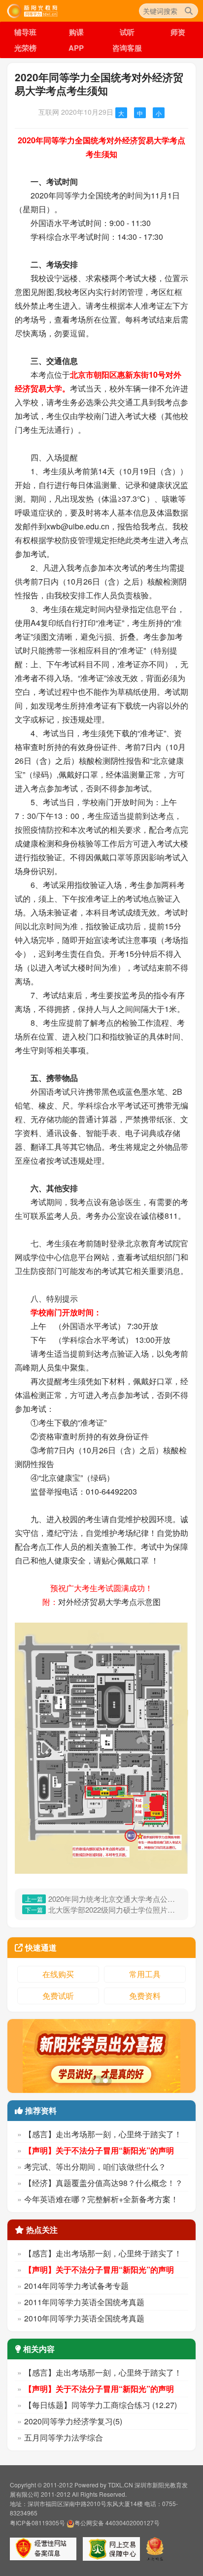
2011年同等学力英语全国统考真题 (84, 2302)
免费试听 (58, 1996)
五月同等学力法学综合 (64, 2437)
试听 (127, 32)
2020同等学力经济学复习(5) (73, 2421)
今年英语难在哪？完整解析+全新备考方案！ (101, 2199)
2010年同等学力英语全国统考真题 (84, 2318)
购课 (76, 32)
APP (76, 48)
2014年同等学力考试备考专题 (76, 2286)
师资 (178, 32)
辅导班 (25, 32)
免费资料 (145, 1996)
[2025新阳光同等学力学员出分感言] (101, 2056)
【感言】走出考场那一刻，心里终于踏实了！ (103, 2134)
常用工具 (145, 1974)
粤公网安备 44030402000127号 (117, 2523)
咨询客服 (127, 48)
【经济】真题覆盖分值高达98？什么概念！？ (103, 2183)
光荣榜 (25, 48)
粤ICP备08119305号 (37, 2523)
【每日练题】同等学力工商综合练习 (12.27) (101, 2405)
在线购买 (58, 1974)
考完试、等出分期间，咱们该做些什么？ (95, 2167)
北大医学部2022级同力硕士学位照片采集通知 (115, 1909)
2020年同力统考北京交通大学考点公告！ (115, 1899)
